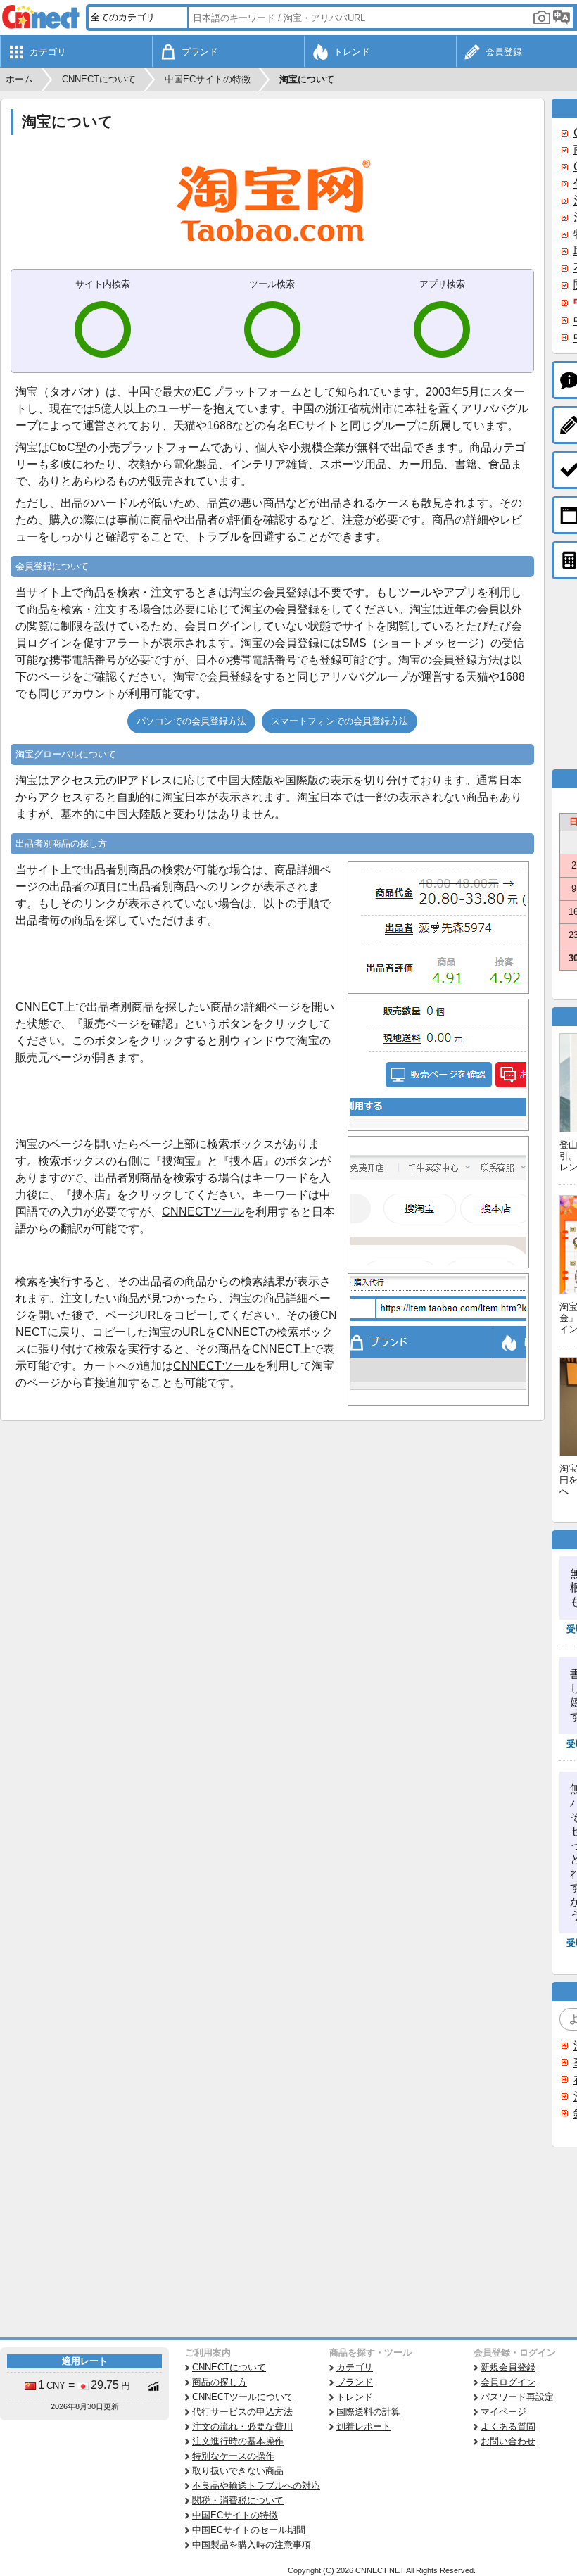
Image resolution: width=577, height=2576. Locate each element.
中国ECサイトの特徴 (235, 2515)
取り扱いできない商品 (238, 2471)
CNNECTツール (203, 1212)
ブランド (355, 2382)
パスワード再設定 (517, 2397)
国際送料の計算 (368, 2412)
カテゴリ (355, 2367)
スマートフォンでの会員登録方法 (340, 721)
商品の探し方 (220, 2382)
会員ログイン (508, 2382)
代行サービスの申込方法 (242, 2412)
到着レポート (364, 2426)
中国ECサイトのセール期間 (249, 2530)
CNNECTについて (229, 2367)
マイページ (503, 2412)
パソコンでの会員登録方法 (191, 721)
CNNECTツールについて (243, 2397)
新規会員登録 (508, 2367)
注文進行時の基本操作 (238, 2441)
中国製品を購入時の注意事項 (252, 2545)
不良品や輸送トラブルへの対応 (256, 2486)
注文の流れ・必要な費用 (242, 2426)
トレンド (355, 2397)
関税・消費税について (238, 2500)
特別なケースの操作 (233, 2456)
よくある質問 (508, 2426)
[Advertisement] (272, 1527)
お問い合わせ (508, 2441)
